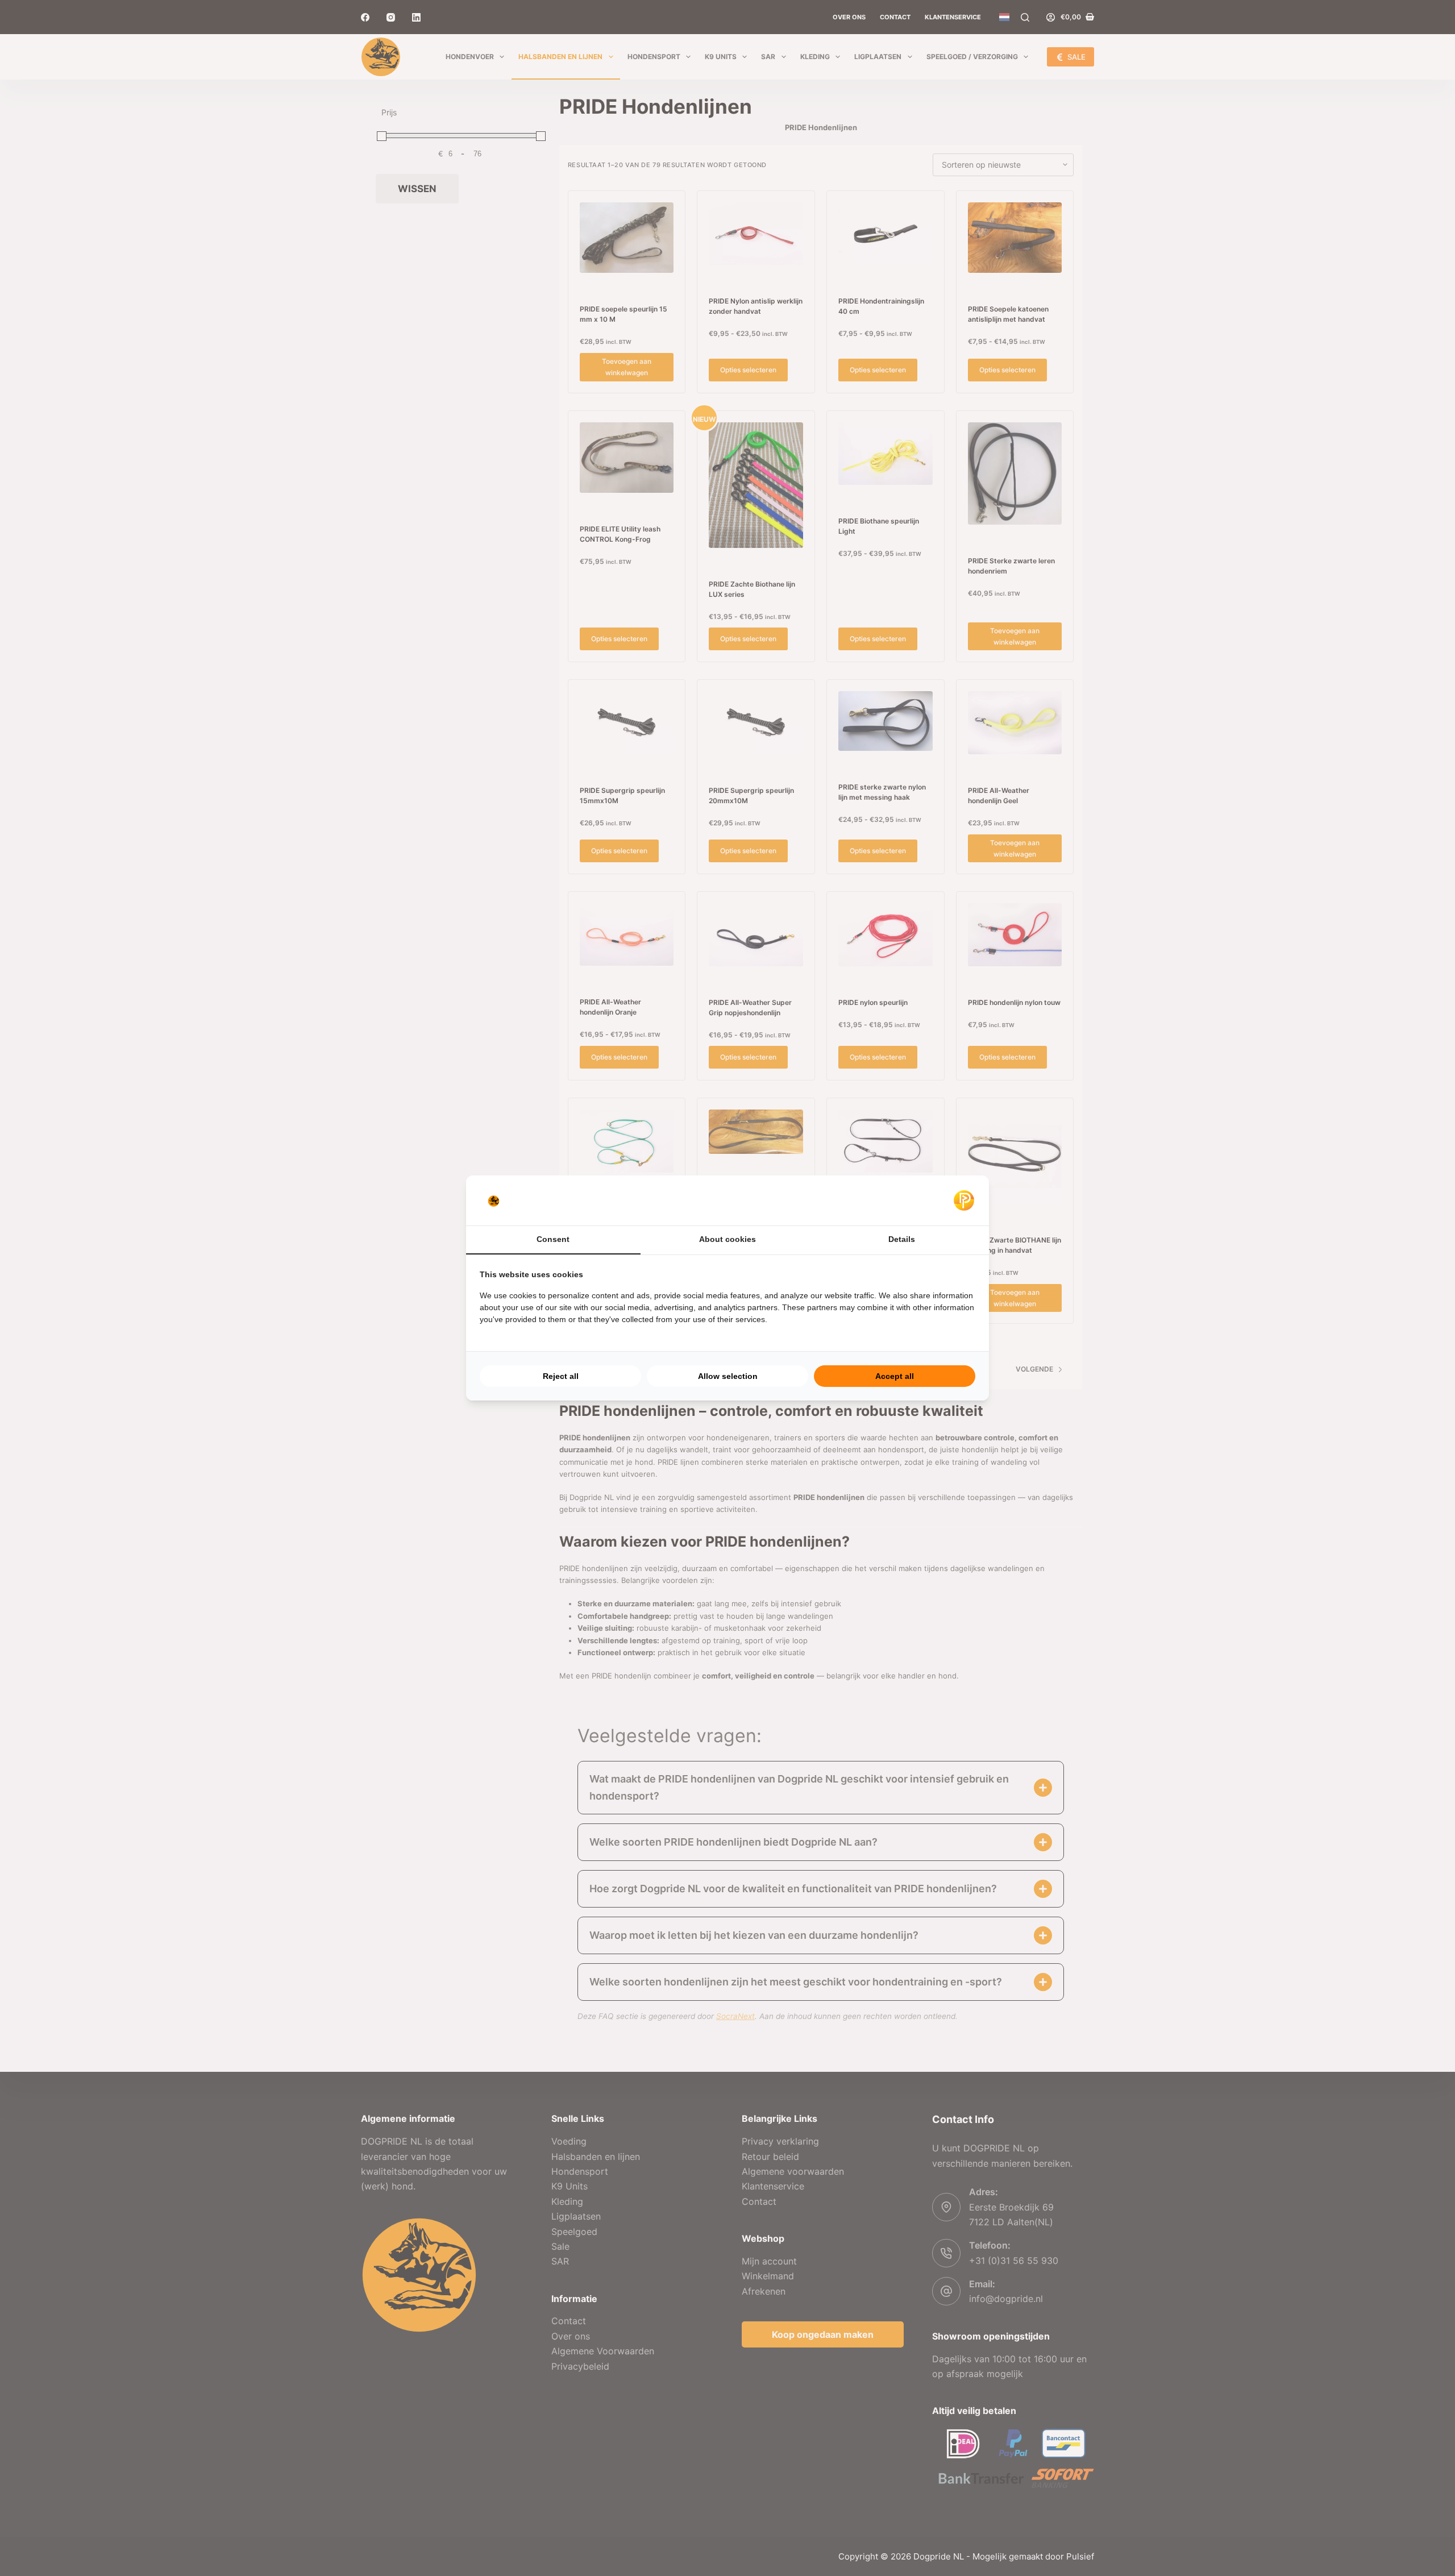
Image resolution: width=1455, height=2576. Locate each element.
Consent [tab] (553, 1239)
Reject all (561, 1376)
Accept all (895, 1376)
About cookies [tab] (727, 1239)
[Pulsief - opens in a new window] (964, 1200)
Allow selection (728, 1376)
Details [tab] (902, 1239)
